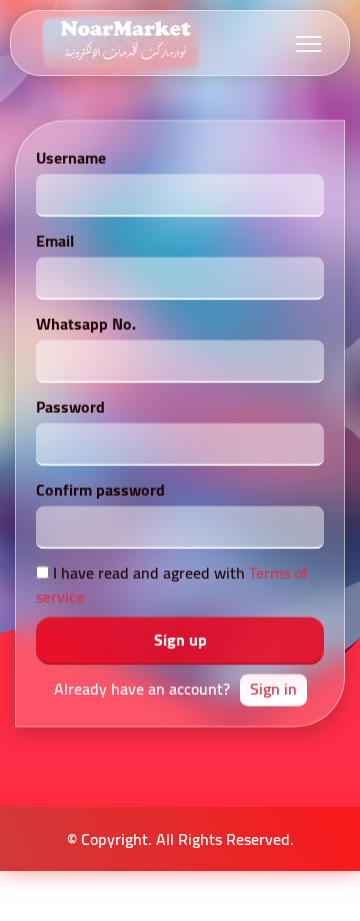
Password (70, 407)
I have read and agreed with (171, 585)
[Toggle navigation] (308, 43)
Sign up (180, 640)
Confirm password (100, 490)
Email (55, 241)
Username (71, 158)
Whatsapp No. (86, 324)
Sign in (273, 689)
